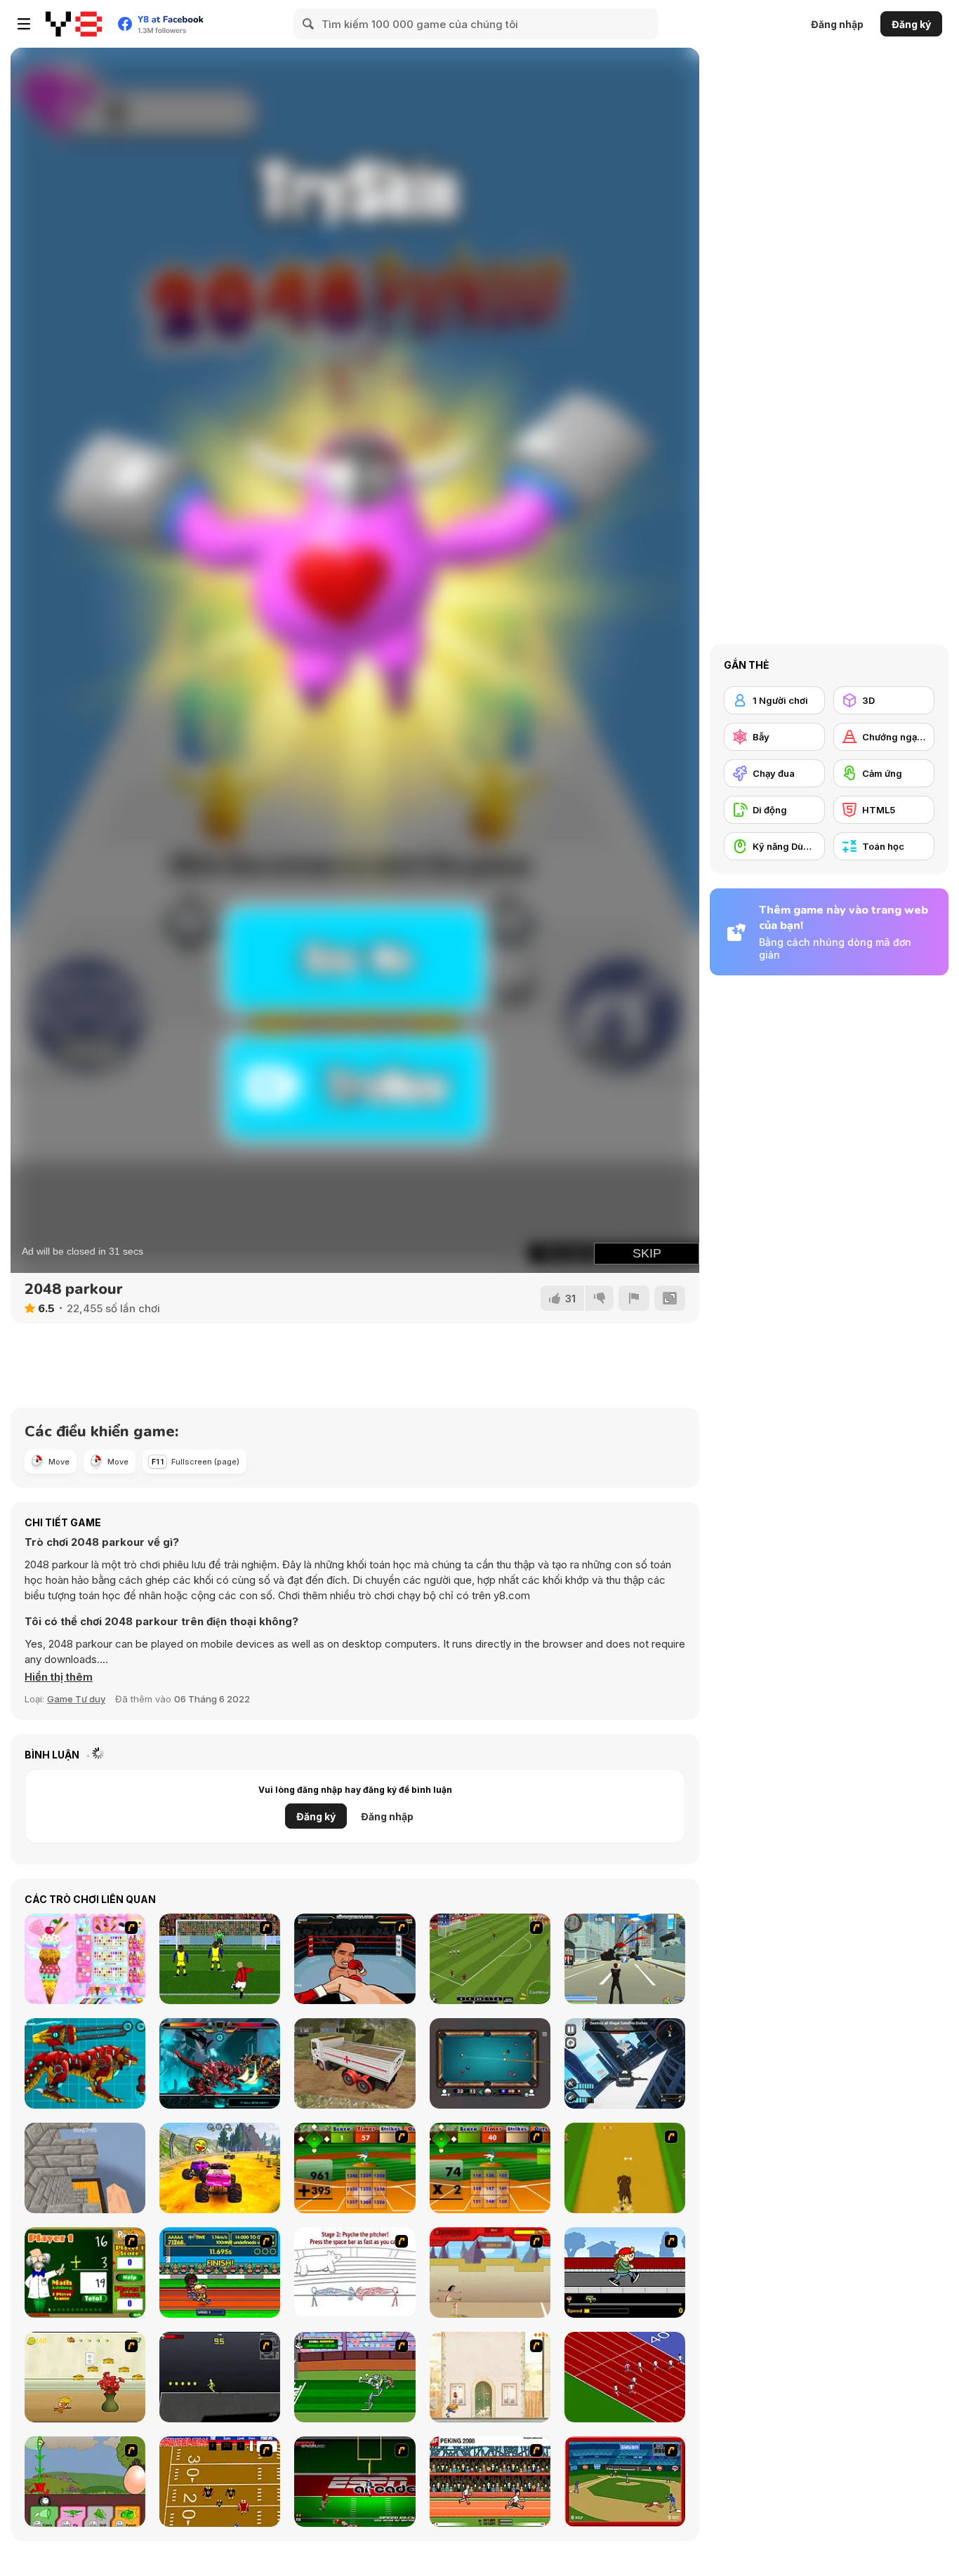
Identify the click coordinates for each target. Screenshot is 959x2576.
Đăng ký (911, 24)
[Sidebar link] (24, 24)
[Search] (309, 24)
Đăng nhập (837, 24)
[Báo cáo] (634, 1298)
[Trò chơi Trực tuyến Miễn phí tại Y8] (74, 24)
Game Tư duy (76, 1699)
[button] (59, 1677)
